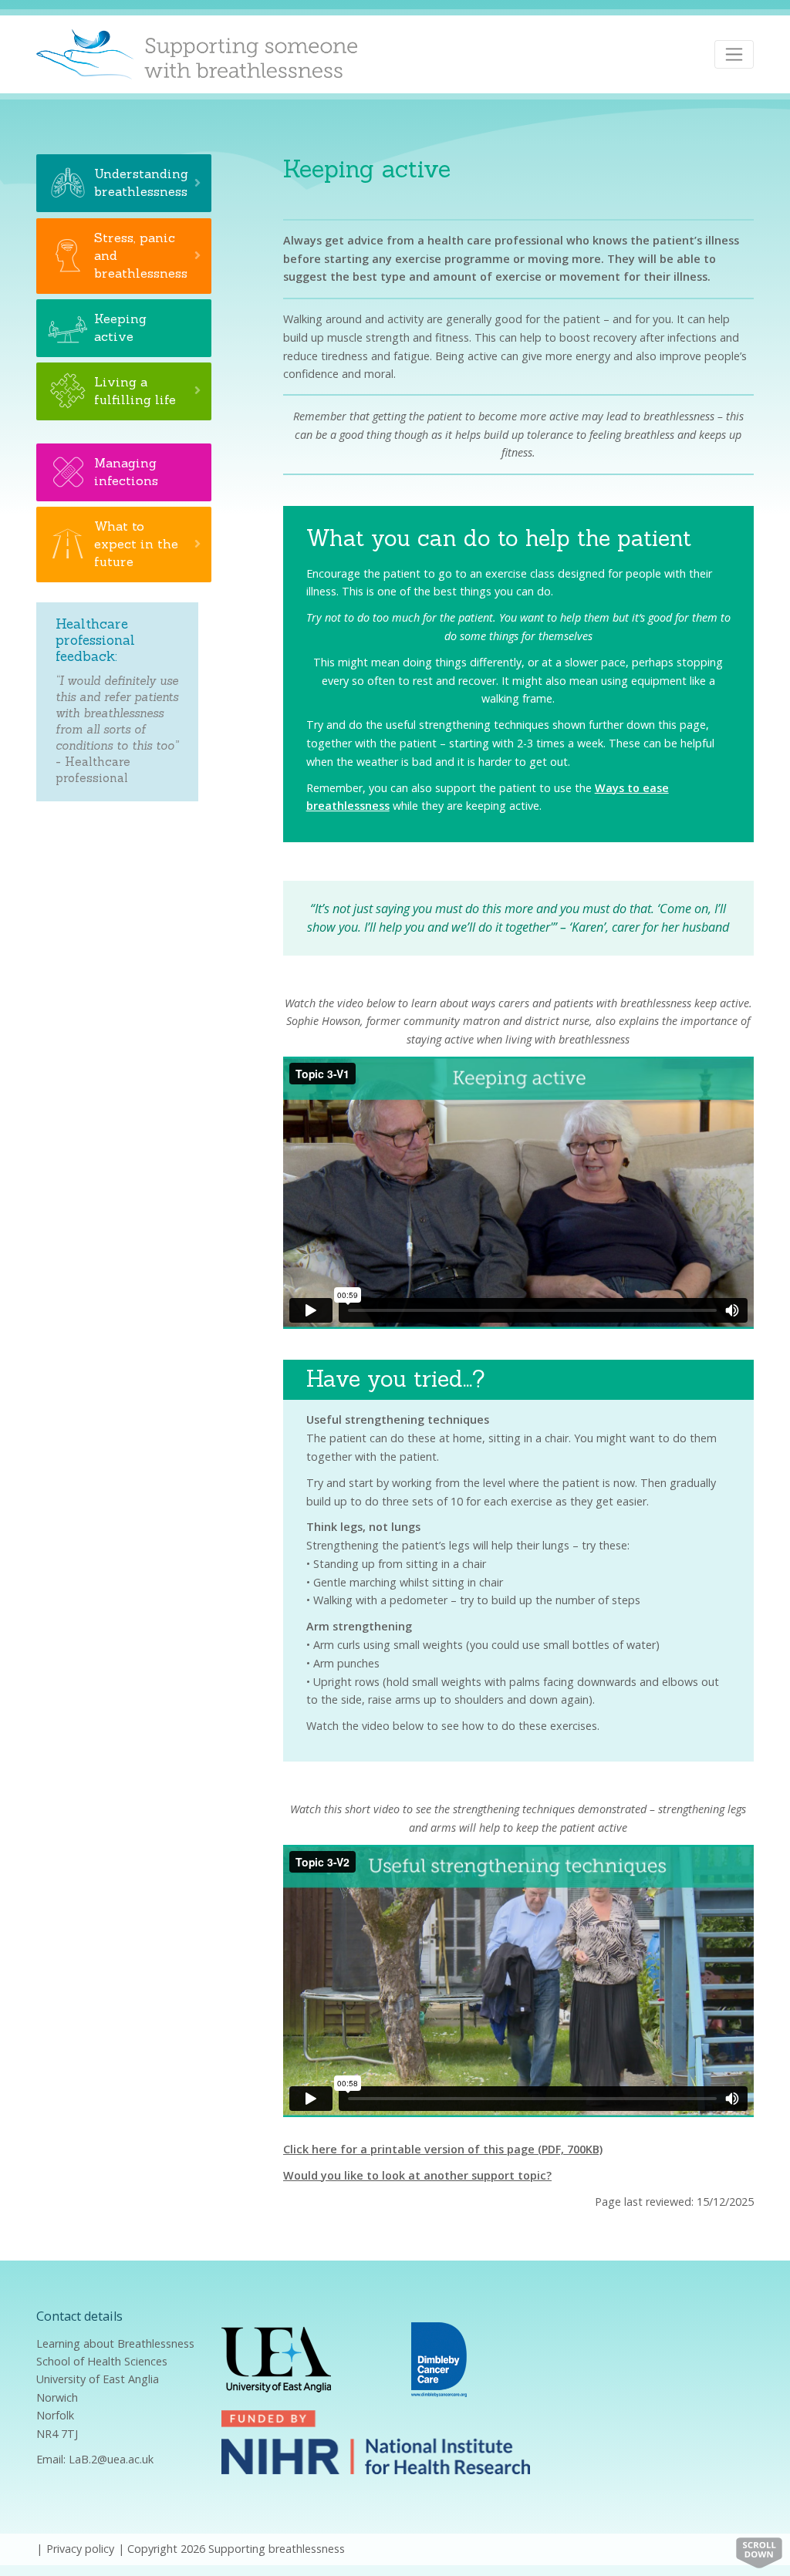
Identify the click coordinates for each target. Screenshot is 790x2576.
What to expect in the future (136, 544)
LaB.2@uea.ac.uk (111, 2459)
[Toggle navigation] (734, 54)
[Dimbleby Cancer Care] (439, 2358)
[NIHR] (376, 2441)
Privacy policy (80, 2549)
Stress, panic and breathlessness (141, 255)
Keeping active (120, 327)
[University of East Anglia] (276, 2358)
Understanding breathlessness (141, 182)
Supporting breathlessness (277, 2549)
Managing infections (126, 472)
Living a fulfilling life (135, 391)
